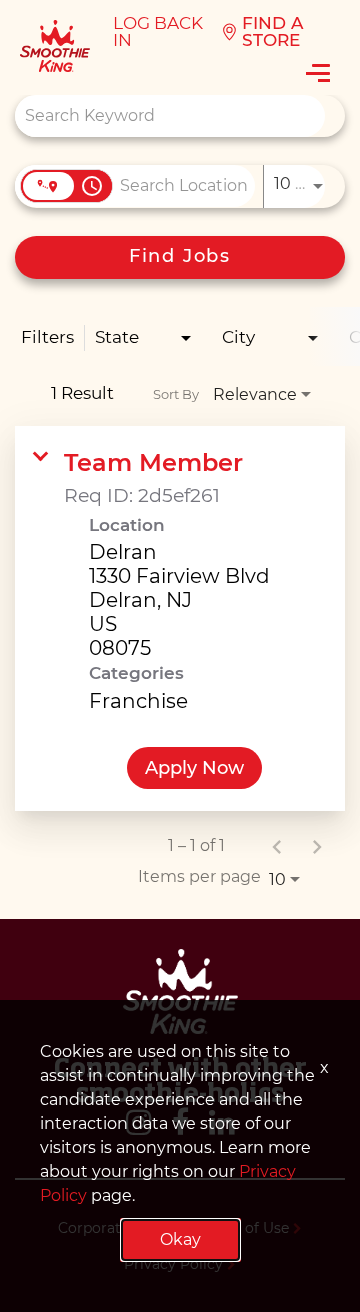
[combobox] (170, 115)
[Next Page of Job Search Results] (317, 846)
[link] (180, 618)
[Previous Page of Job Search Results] (277, 846)
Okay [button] (180, 1239)
